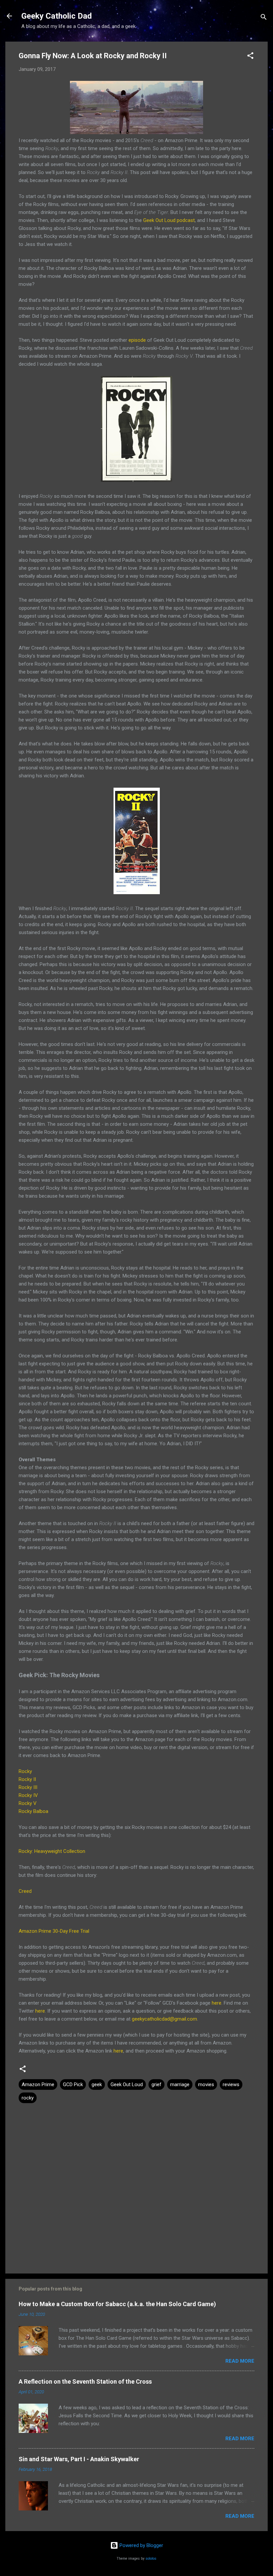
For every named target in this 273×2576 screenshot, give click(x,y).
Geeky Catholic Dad (57, 16)
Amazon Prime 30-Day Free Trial (54, 1931)
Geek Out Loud (127, 2084)
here (217, 2003)
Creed (25, 1891)
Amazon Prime (38, 2084)
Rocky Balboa (33, 1811)
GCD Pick (73, 2084)
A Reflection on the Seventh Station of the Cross (85, 2381)
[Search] (264, 18)
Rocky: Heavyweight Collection (52, 1851)
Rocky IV (28, 1795)
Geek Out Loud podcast (169, 220)
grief (156, 2084)
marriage (180, 2084)
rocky (28, 2098)
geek (97, 2084)
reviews (231, 2084)
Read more (240, 2361)
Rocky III (28, 1787)
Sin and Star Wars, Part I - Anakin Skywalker (79, 2459)
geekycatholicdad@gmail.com (164, 2019)
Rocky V (28, 1803)
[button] (250, 57)
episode (137, 340)
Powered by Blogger (141, 2545)
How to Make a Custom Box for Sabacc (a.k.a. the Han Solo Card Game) (117, 2304)
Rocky (25, 1771)
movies (206, 2084)
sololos (151, 2559)
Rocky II (27, 1779)
